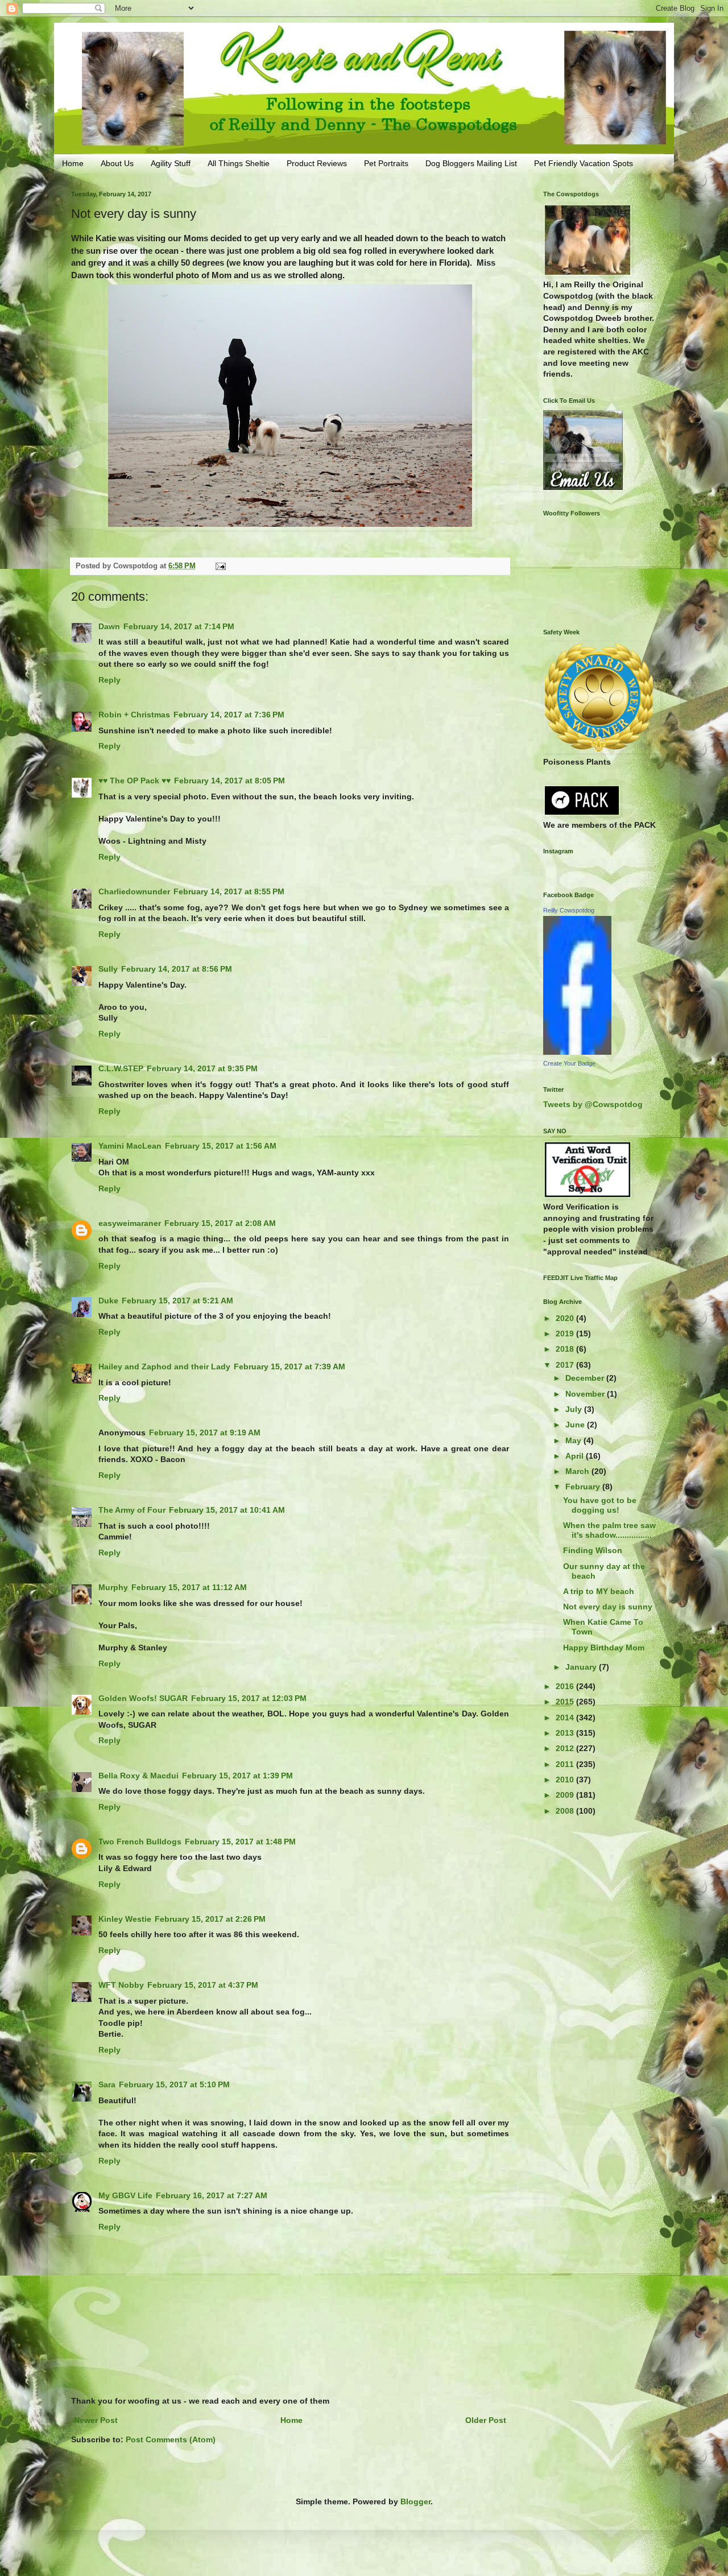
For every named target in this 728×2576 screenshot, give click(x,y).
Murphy (113, 1587)
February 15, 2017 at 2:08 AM (220, 1223)
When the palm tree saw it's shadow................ (609, 1530)
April (576, 1456)
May (574, 1440)
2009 (566, 1795)
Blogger (415, 2501)
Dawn (109, 626)
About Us (117, 163)
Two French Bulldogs (140, 1842)
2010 (566, 1780)
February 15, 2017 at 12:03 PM (249, 1698)
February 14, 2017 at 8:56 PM (177, 969)
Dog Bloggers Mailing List (471, 163)
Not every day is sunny (608, 1607)
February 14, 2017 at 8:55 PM (229, 891)
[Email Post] (220, 566)
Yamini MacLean (130, 1146)
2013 (566, 1733)
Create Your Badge (569, 1063)
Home (73, 163)
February (584, 1487)
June (576, 1425)
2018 (566, 1349)
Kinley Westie (125, 1919)
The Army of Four (132, 1510)
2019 (566, 1334)
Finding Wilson (593, 1550)
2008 (566, 1811)
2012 (566, 1748)
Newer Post (96, 2420)
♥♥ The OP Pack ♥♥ (135, 781)
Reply (109, 680)
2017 (566, 1365)
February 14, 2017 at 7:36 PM (229, 715)
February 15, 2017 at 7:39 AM (289, 1367)
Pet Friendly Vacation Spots (584, 163)
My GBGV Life (125, 2195)
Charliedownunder (134, 891)
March (578, 1471)
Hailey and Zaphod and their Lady (164, 1367)
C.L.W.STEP (121, 1068)
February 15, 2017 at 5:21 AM (177, 1301)
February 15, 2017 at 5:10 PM (174, 2084)
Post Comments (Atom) (171, 2439)
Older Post (486, 2420)
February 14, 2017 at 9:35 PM (202, 1068)
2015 (566, 1702)
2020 (566, 1318)
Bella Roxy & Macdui (138, 1776)
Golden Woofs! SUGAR (143, 1698)
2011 (566, 1764)
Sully (108, 969)
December (586, 1378)
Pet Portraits (386, 163)
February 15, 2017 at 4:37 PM (203, 1985)
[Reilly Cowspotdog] (577, 1052)
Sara (107, 2084)
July (575, 1409)
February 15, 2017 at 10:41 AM (227, 1510)
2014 (566, 1718)
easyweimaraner (130, 1223)
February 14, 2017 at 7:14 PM (179, 626)
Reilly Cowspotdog (569, 910)
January (582, 1667)
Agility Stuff (171, 163)
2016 (566, 1686)
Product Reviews (317, 163)
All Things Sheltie (239, 163)
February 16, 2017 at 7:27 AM (212, 2195)
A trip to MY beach (599, 1591)
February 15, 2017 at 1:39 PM (237, 1776)
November (586, 1394)
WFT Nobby (121, 1985)
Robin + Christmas (134, 715)
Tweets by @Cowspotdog (593, 1104)
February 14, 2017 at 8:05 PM (229, 781)
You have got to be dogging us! (600, 1505)
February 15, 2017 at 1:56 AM (221, 1146)
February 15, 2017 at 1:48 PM (240, 1842)
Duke (108, 1301)
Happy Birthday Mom (604, 1648)
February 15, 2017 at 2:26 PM (210, 1919)
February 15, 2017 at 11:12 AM (189, 1587)
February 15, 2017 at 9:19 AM (205, 1433)
